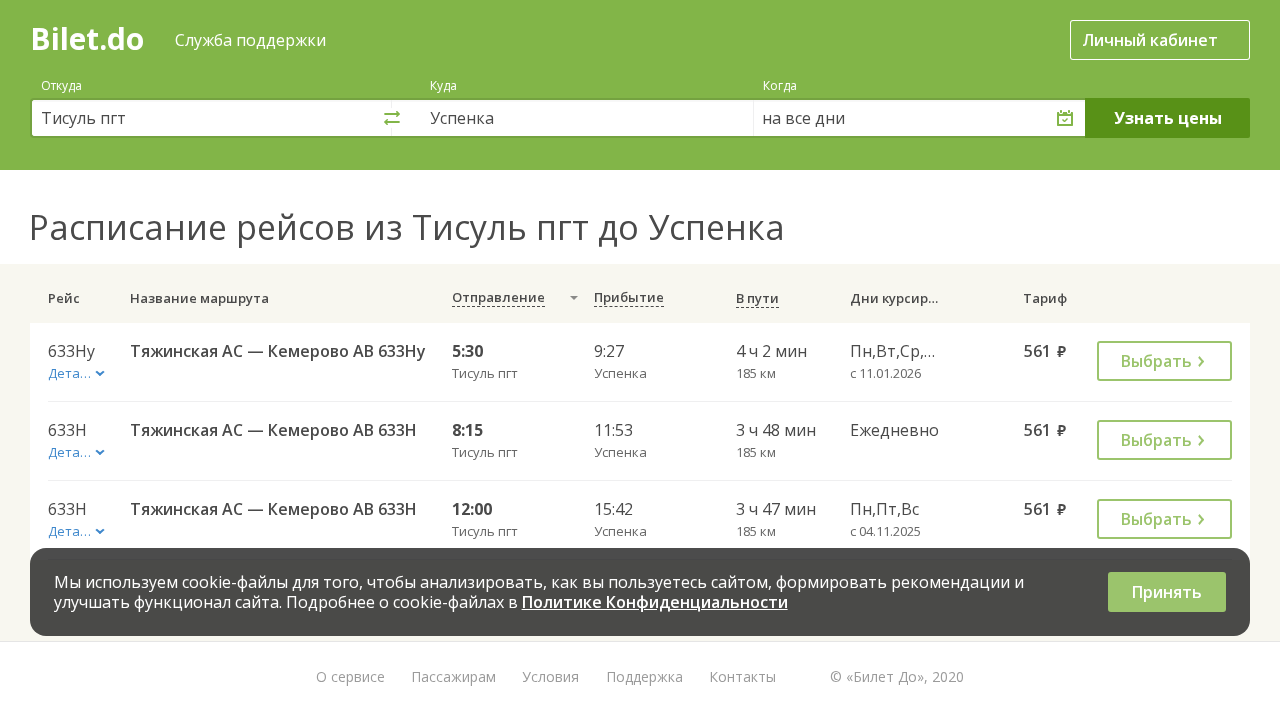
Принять (1167, 592)
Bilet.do (87, 38)
